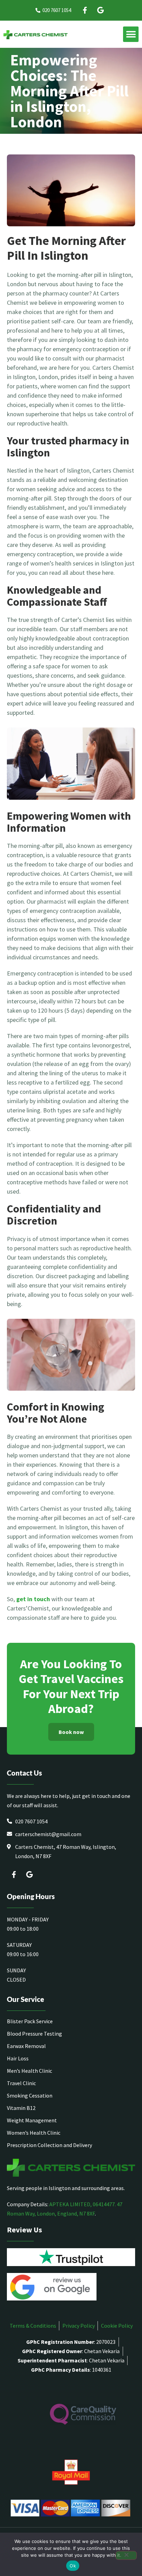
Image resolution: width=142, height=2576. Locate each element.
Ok (73, 2566)
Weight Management (32, 2120)
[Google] (100, 10)
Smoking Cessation (30, 2095)
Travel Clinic (21, 2083)
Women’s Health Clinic (34, 2133)
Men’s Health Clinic (29, 2071)
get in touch (33, 1599)
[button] (131, 34)
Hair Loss (18, 2058)
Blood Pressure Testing (34, 2034)
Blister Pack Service (30, 2021)
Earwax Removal (26, 2046)
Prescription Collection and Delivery (49, 2145)
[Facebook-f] (85, 10)
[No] (126, 2555)
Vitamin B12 (21, 2108)
